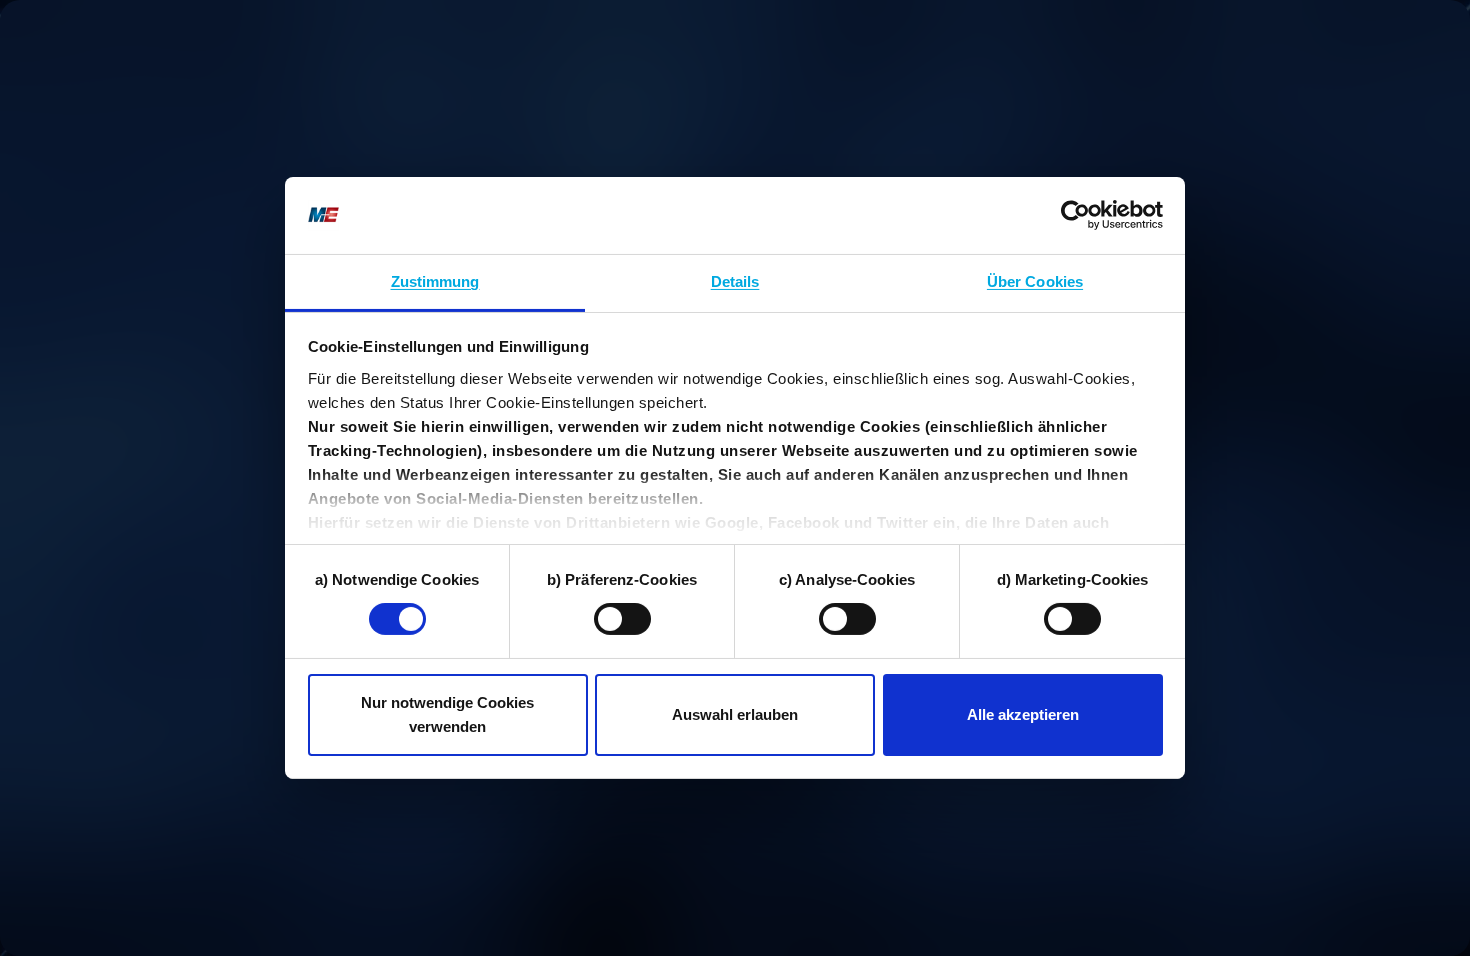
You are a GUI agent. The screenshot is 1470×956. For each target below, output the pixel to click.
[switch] (622, 619)
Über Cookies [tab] (1035, 281)
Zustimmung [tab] (435, 281)
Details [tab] (735, 281)
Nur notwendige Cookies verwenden (447, 714)
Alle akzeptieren (1023, 714)
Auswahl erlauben (735, 714)
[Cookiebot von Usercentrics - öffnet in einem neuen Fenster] (1075, 215)
